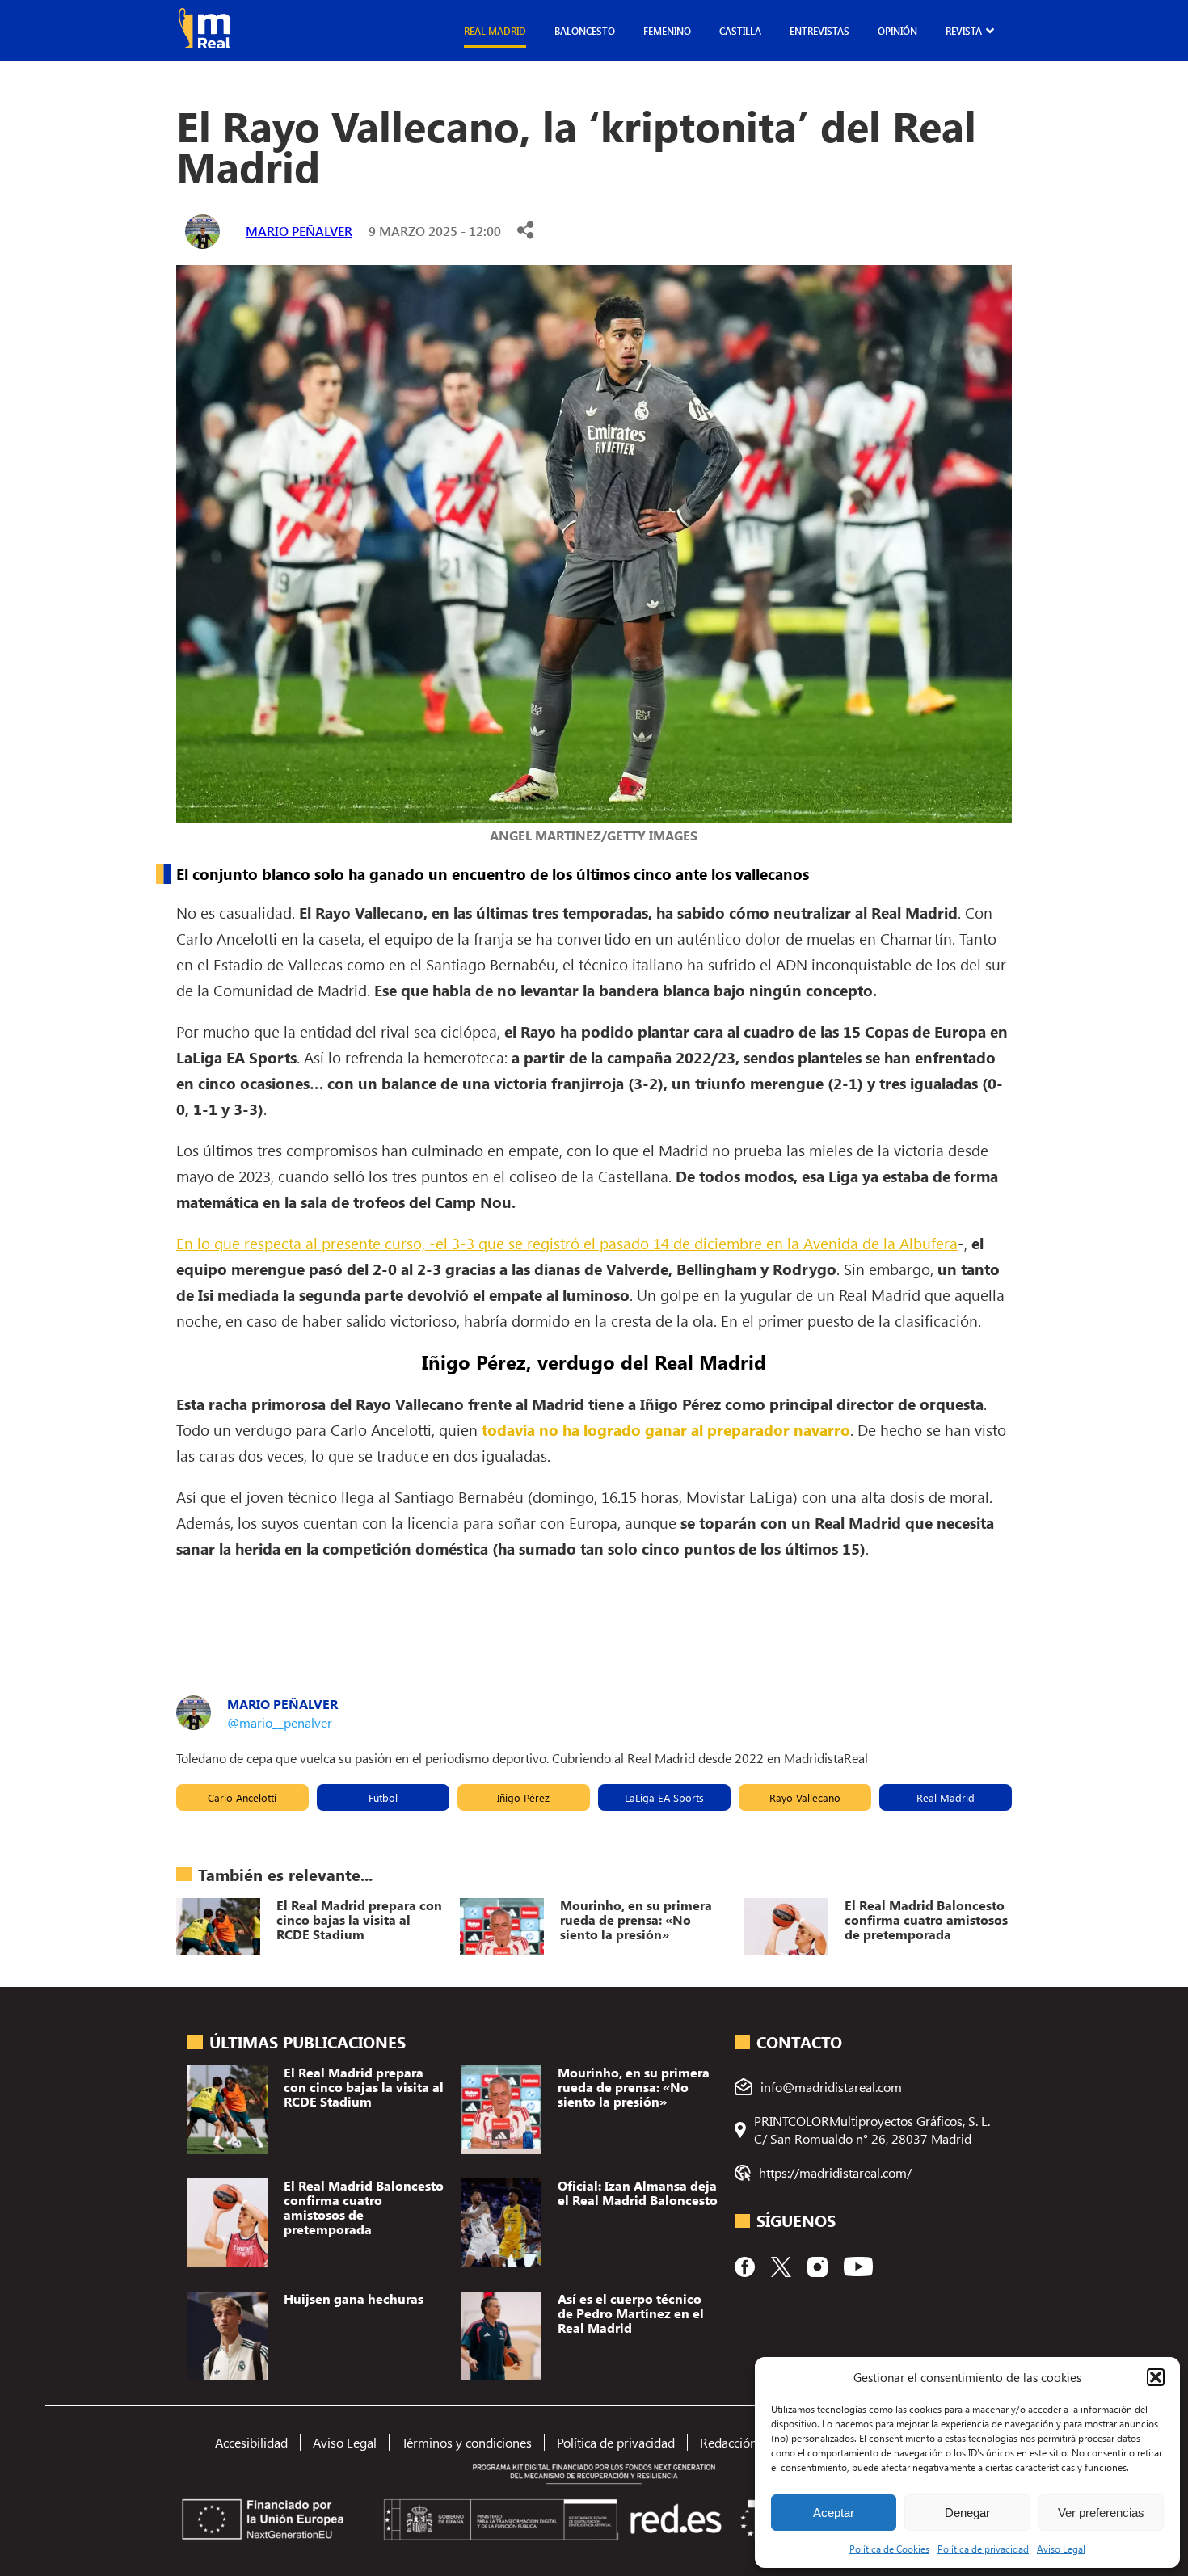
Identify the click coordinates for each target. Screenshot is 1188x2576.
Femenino (667, 31)
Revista (964, 31)
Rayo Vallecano (805, 1797)
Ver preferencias (1101, 2513)
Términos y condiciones (467, 2442)
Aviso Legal (1061, 2549)
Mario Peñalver (299, 231)
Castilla (740, 31)
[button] (1156, 2377)
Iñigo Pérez (523, 1797)
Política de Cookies (889, 2549)
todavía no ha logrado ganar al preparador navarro (666, 1429)
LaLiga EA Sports (664, 1797)
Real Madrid (495, 31)
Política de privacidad (983, 2549)
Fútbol (383, 1797)
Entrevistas (819, 31)
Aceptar (834, 2513)
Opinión (897, 31)
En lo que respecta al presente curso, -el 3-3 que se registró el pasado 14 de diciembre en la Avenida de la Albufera (567, 1243)
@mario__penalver (280, 1722)
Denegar (967, 2513)
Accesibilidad (251, 2442)
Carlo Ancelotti (242, 1797)
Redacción (729, 2442)
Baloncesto (585, 31)
